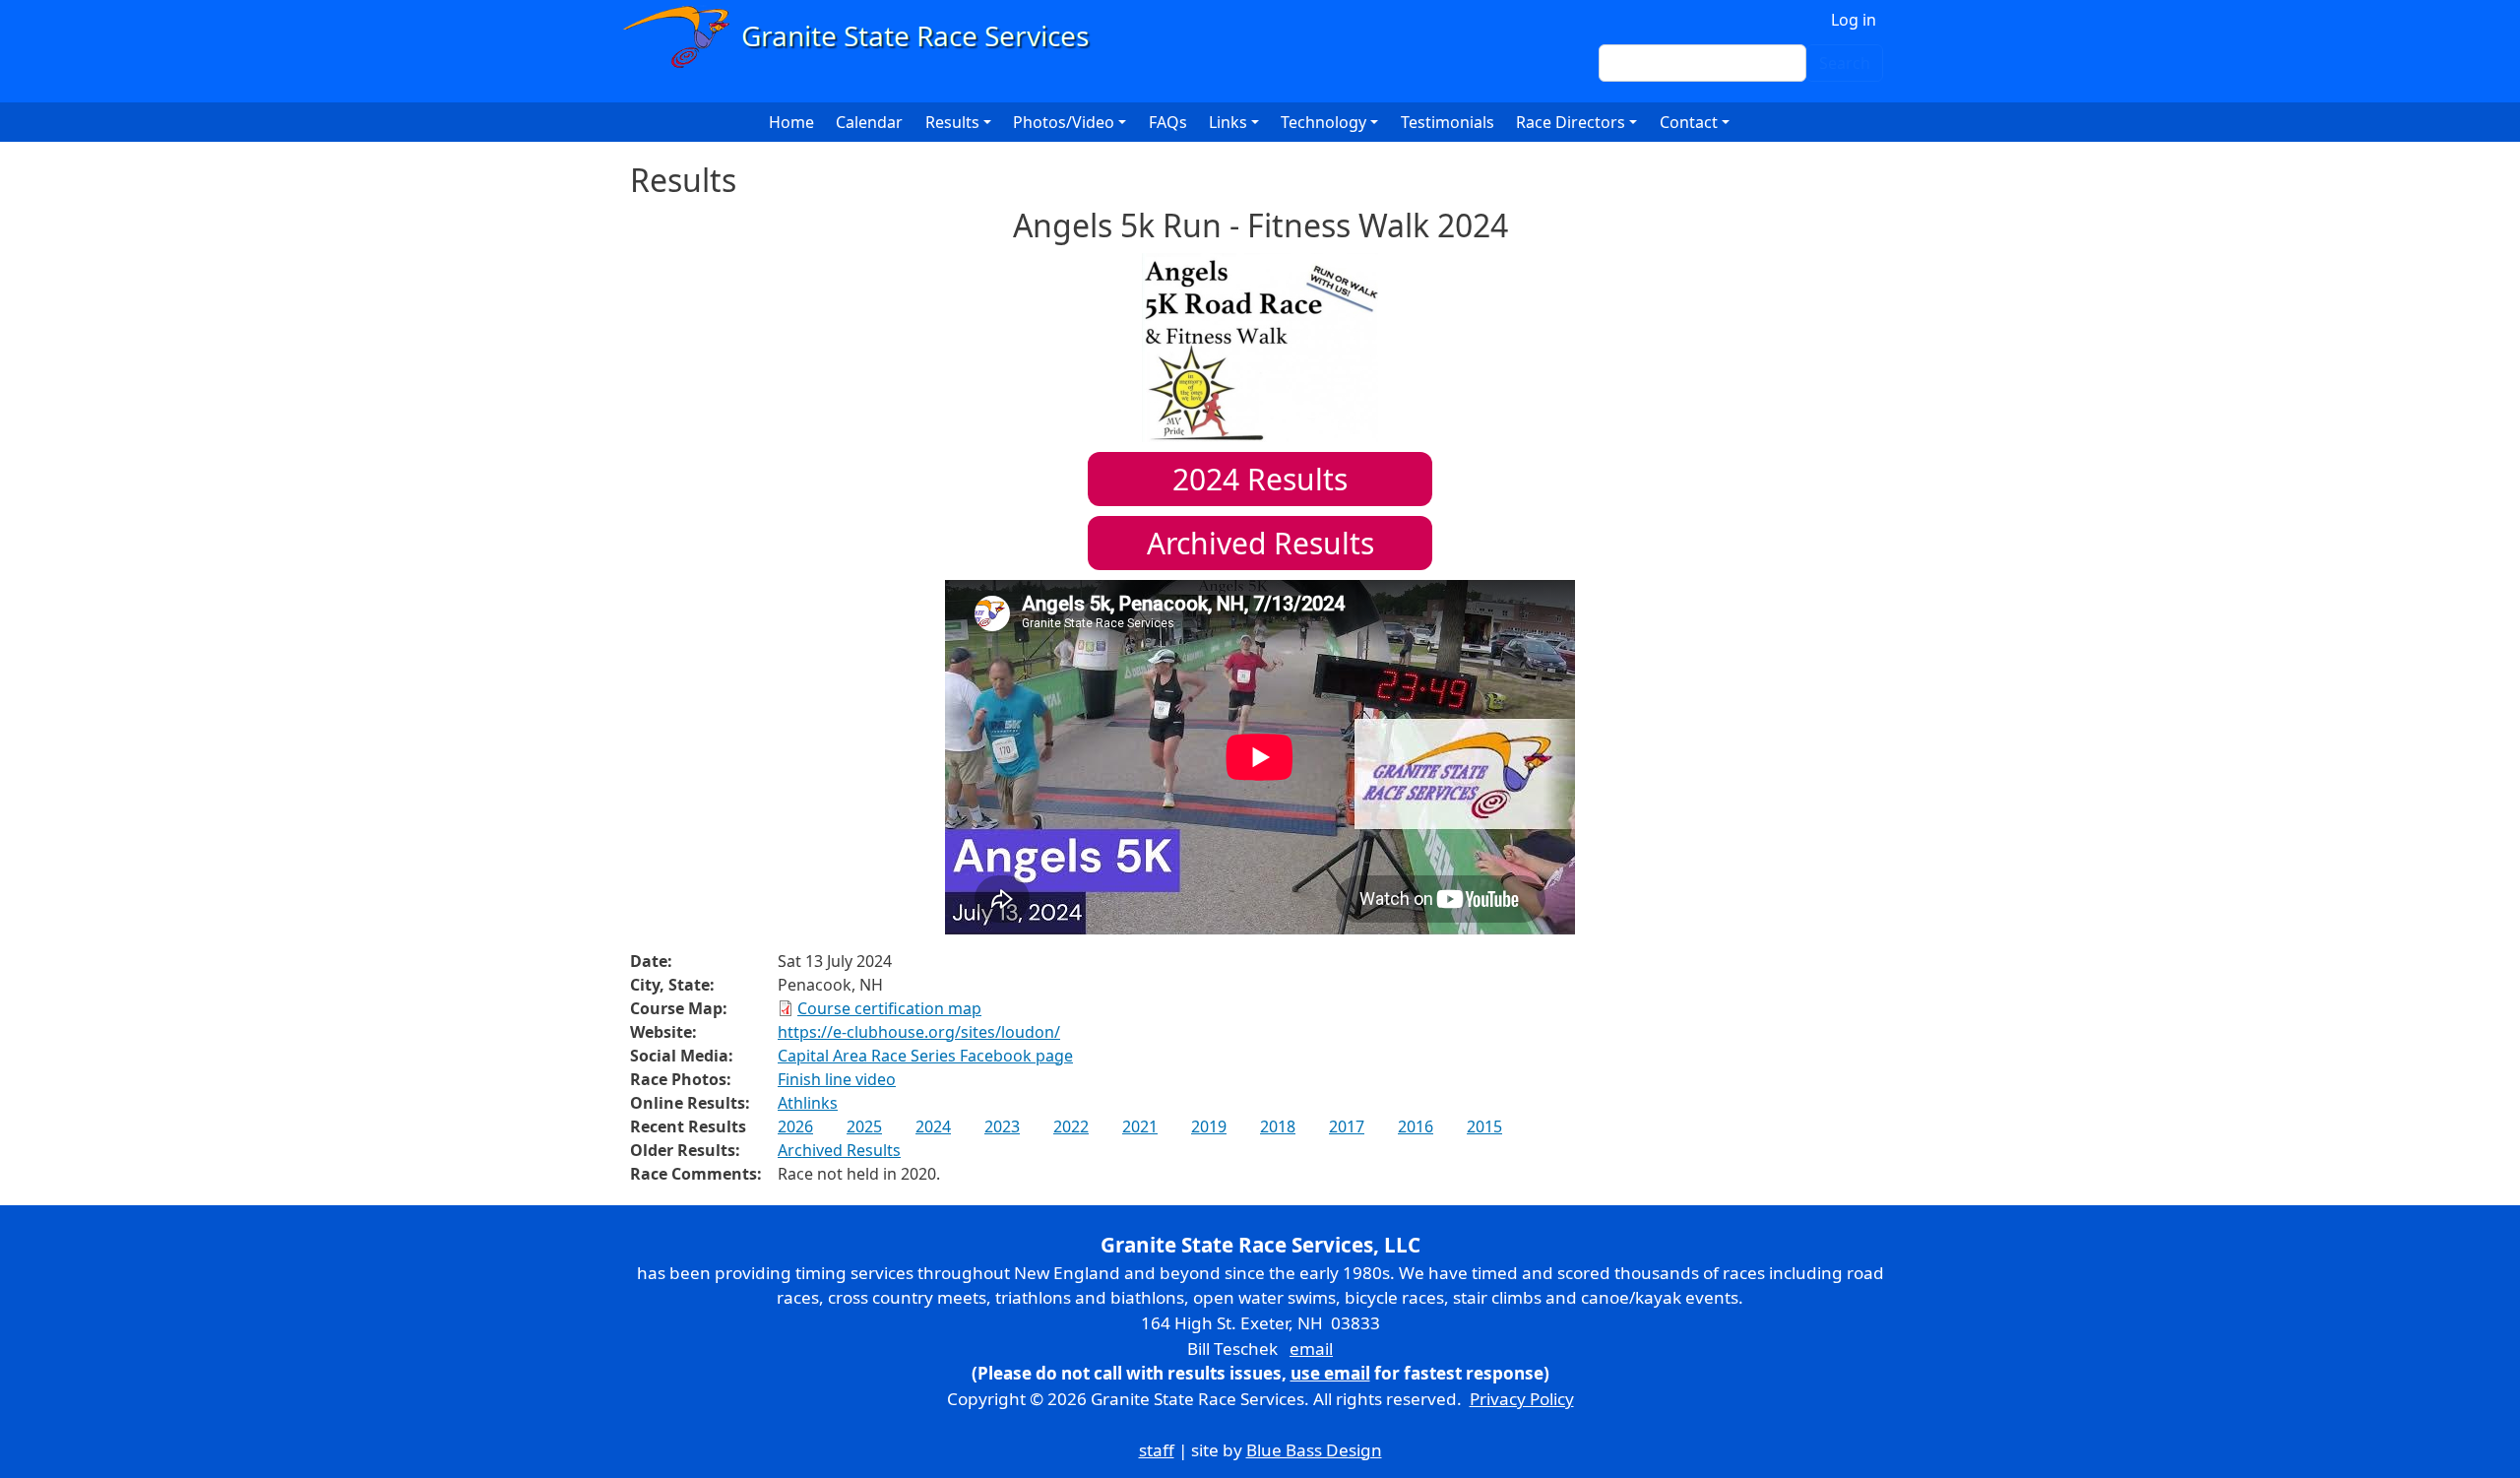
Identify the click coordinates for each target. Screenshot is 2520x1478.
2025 (864, 1126)
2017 (1347, 1126)
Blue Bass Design (1314, 1450)
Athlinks (808, 1103)
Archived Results (1260, 543)
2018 (1278, 1126)
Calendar (869, 122)
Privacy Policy (1522, 1399)
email (1311, 1349)
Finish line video (837, 1079)
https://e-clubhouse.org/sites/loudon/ (919, 1032)
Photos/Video (1064, 122)
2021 (1140, 1126)
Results (1260, 479)
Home (791, 122)
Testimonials (1448, 122)
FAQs (1168, 122)
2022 (1071, 1126)
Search (1845, 63)
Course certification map (889, 1008)
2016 (1416, 1126)
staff (1157, 1450)
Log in (1854, 20)
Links (1228, 122)
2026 (795, 1126)
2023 (1002, 1126)
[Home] (865, 37)
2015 (1484, 1126)
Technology (1323, 122)
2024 (933, 1126)
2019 (1209, 1126)
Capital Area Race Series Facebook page (925, 1056)
